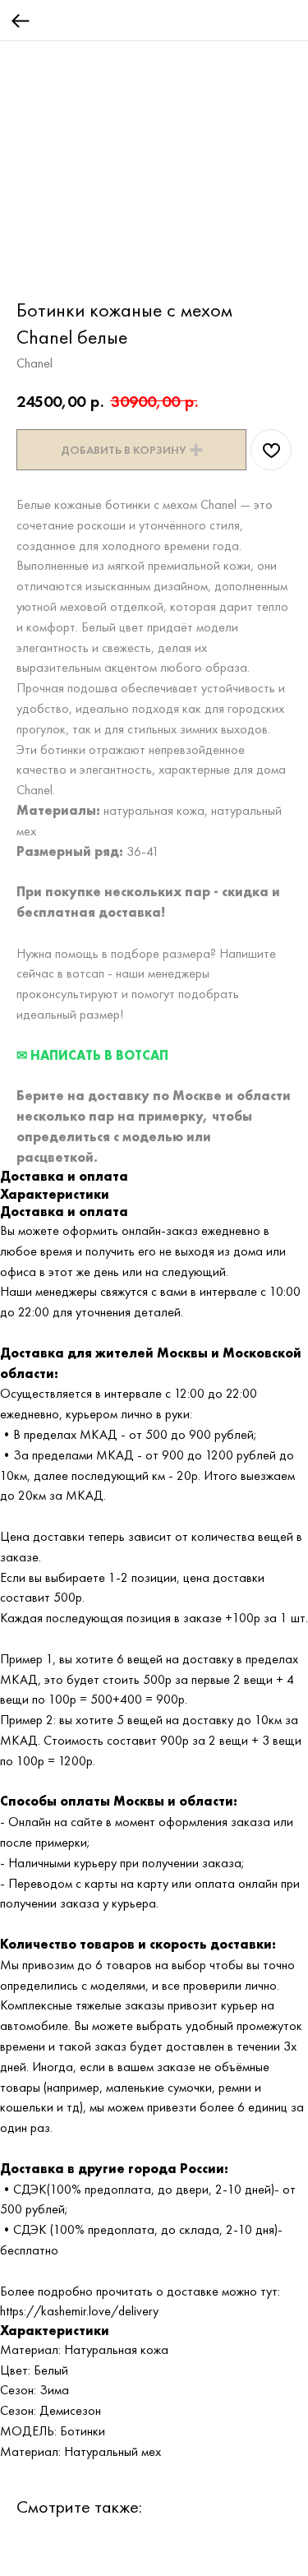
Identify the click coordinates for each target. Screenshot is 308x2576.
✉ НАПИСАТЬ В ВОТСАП (92, 1055)
